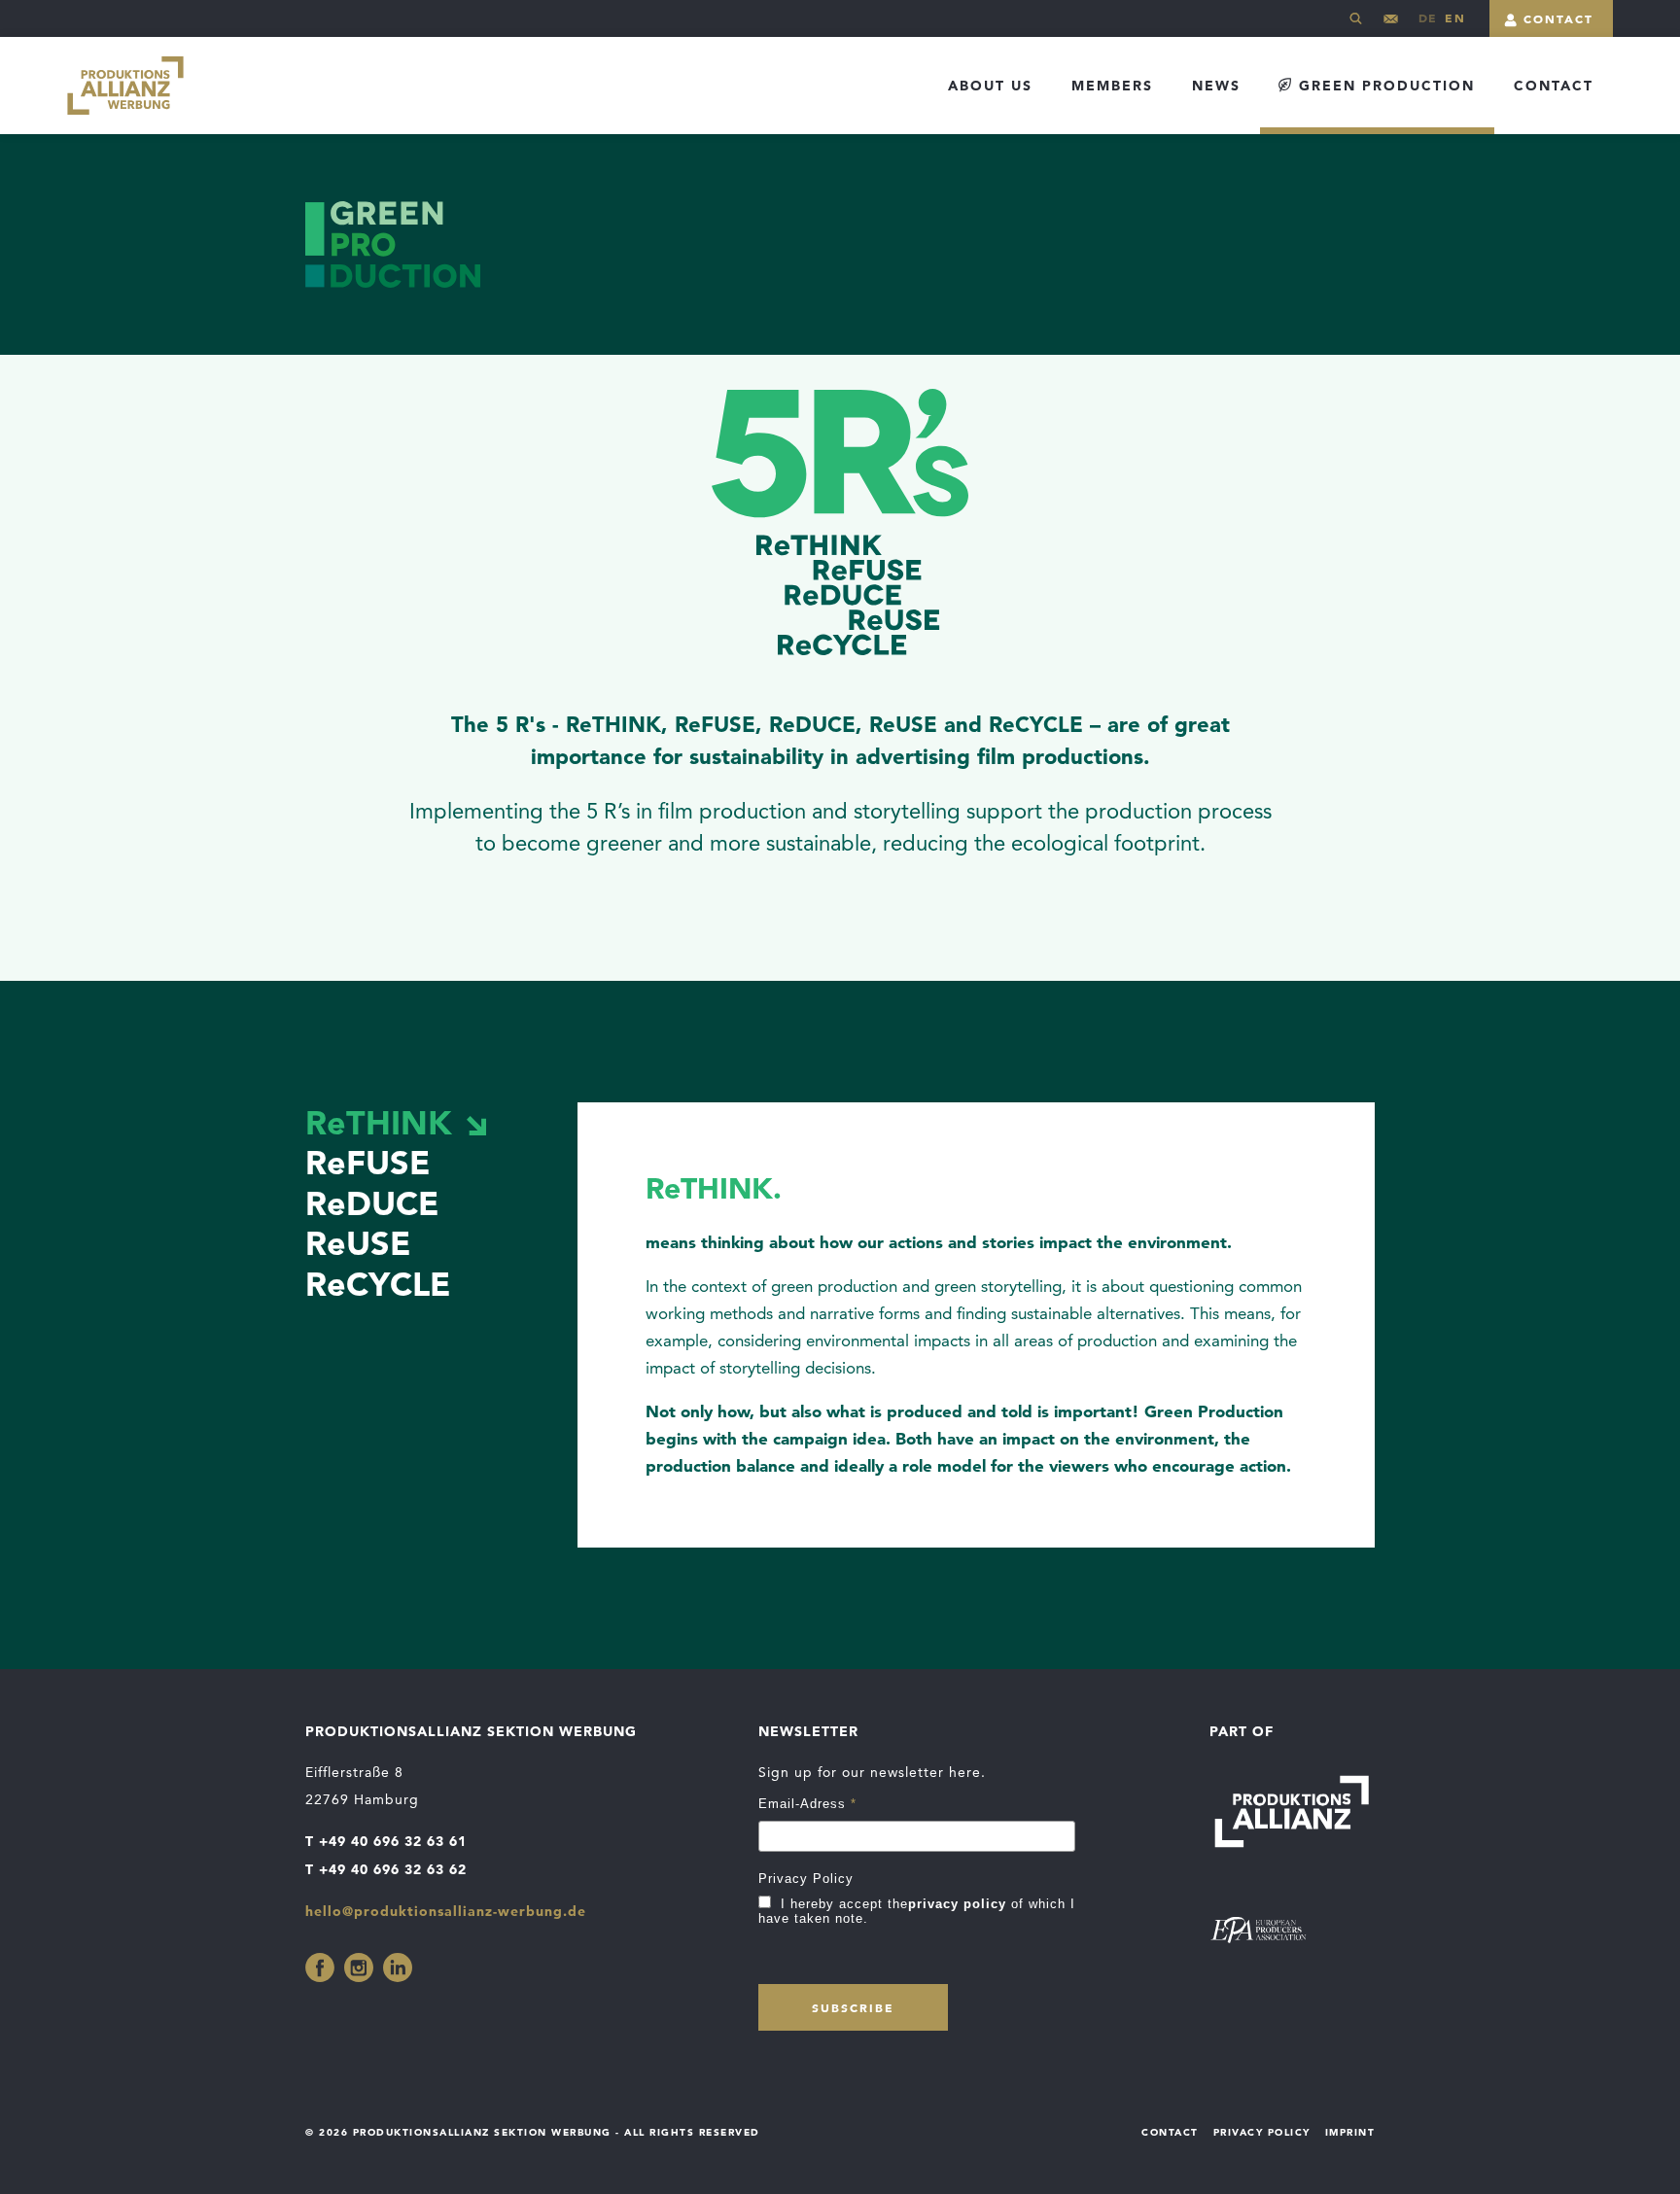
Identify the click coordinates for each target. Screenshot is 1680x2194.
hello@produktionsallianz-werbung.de (1391, 26)
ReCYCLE (378, 1284)
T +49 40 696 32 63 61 (386, 1841)
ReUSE (358, 1243)
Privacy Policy (806, 1879)
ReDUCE (372, 1203)
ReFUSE (367, 1162)
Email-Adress (807, 1804)
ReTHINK (379, 1122)
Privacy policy (1262, 2132)
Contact (1558, 18)
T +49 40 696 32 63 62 (386, 1869)
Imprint (1350, 2132)
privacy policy (957, 1904)
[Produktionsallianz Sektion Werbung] (125, 86)
